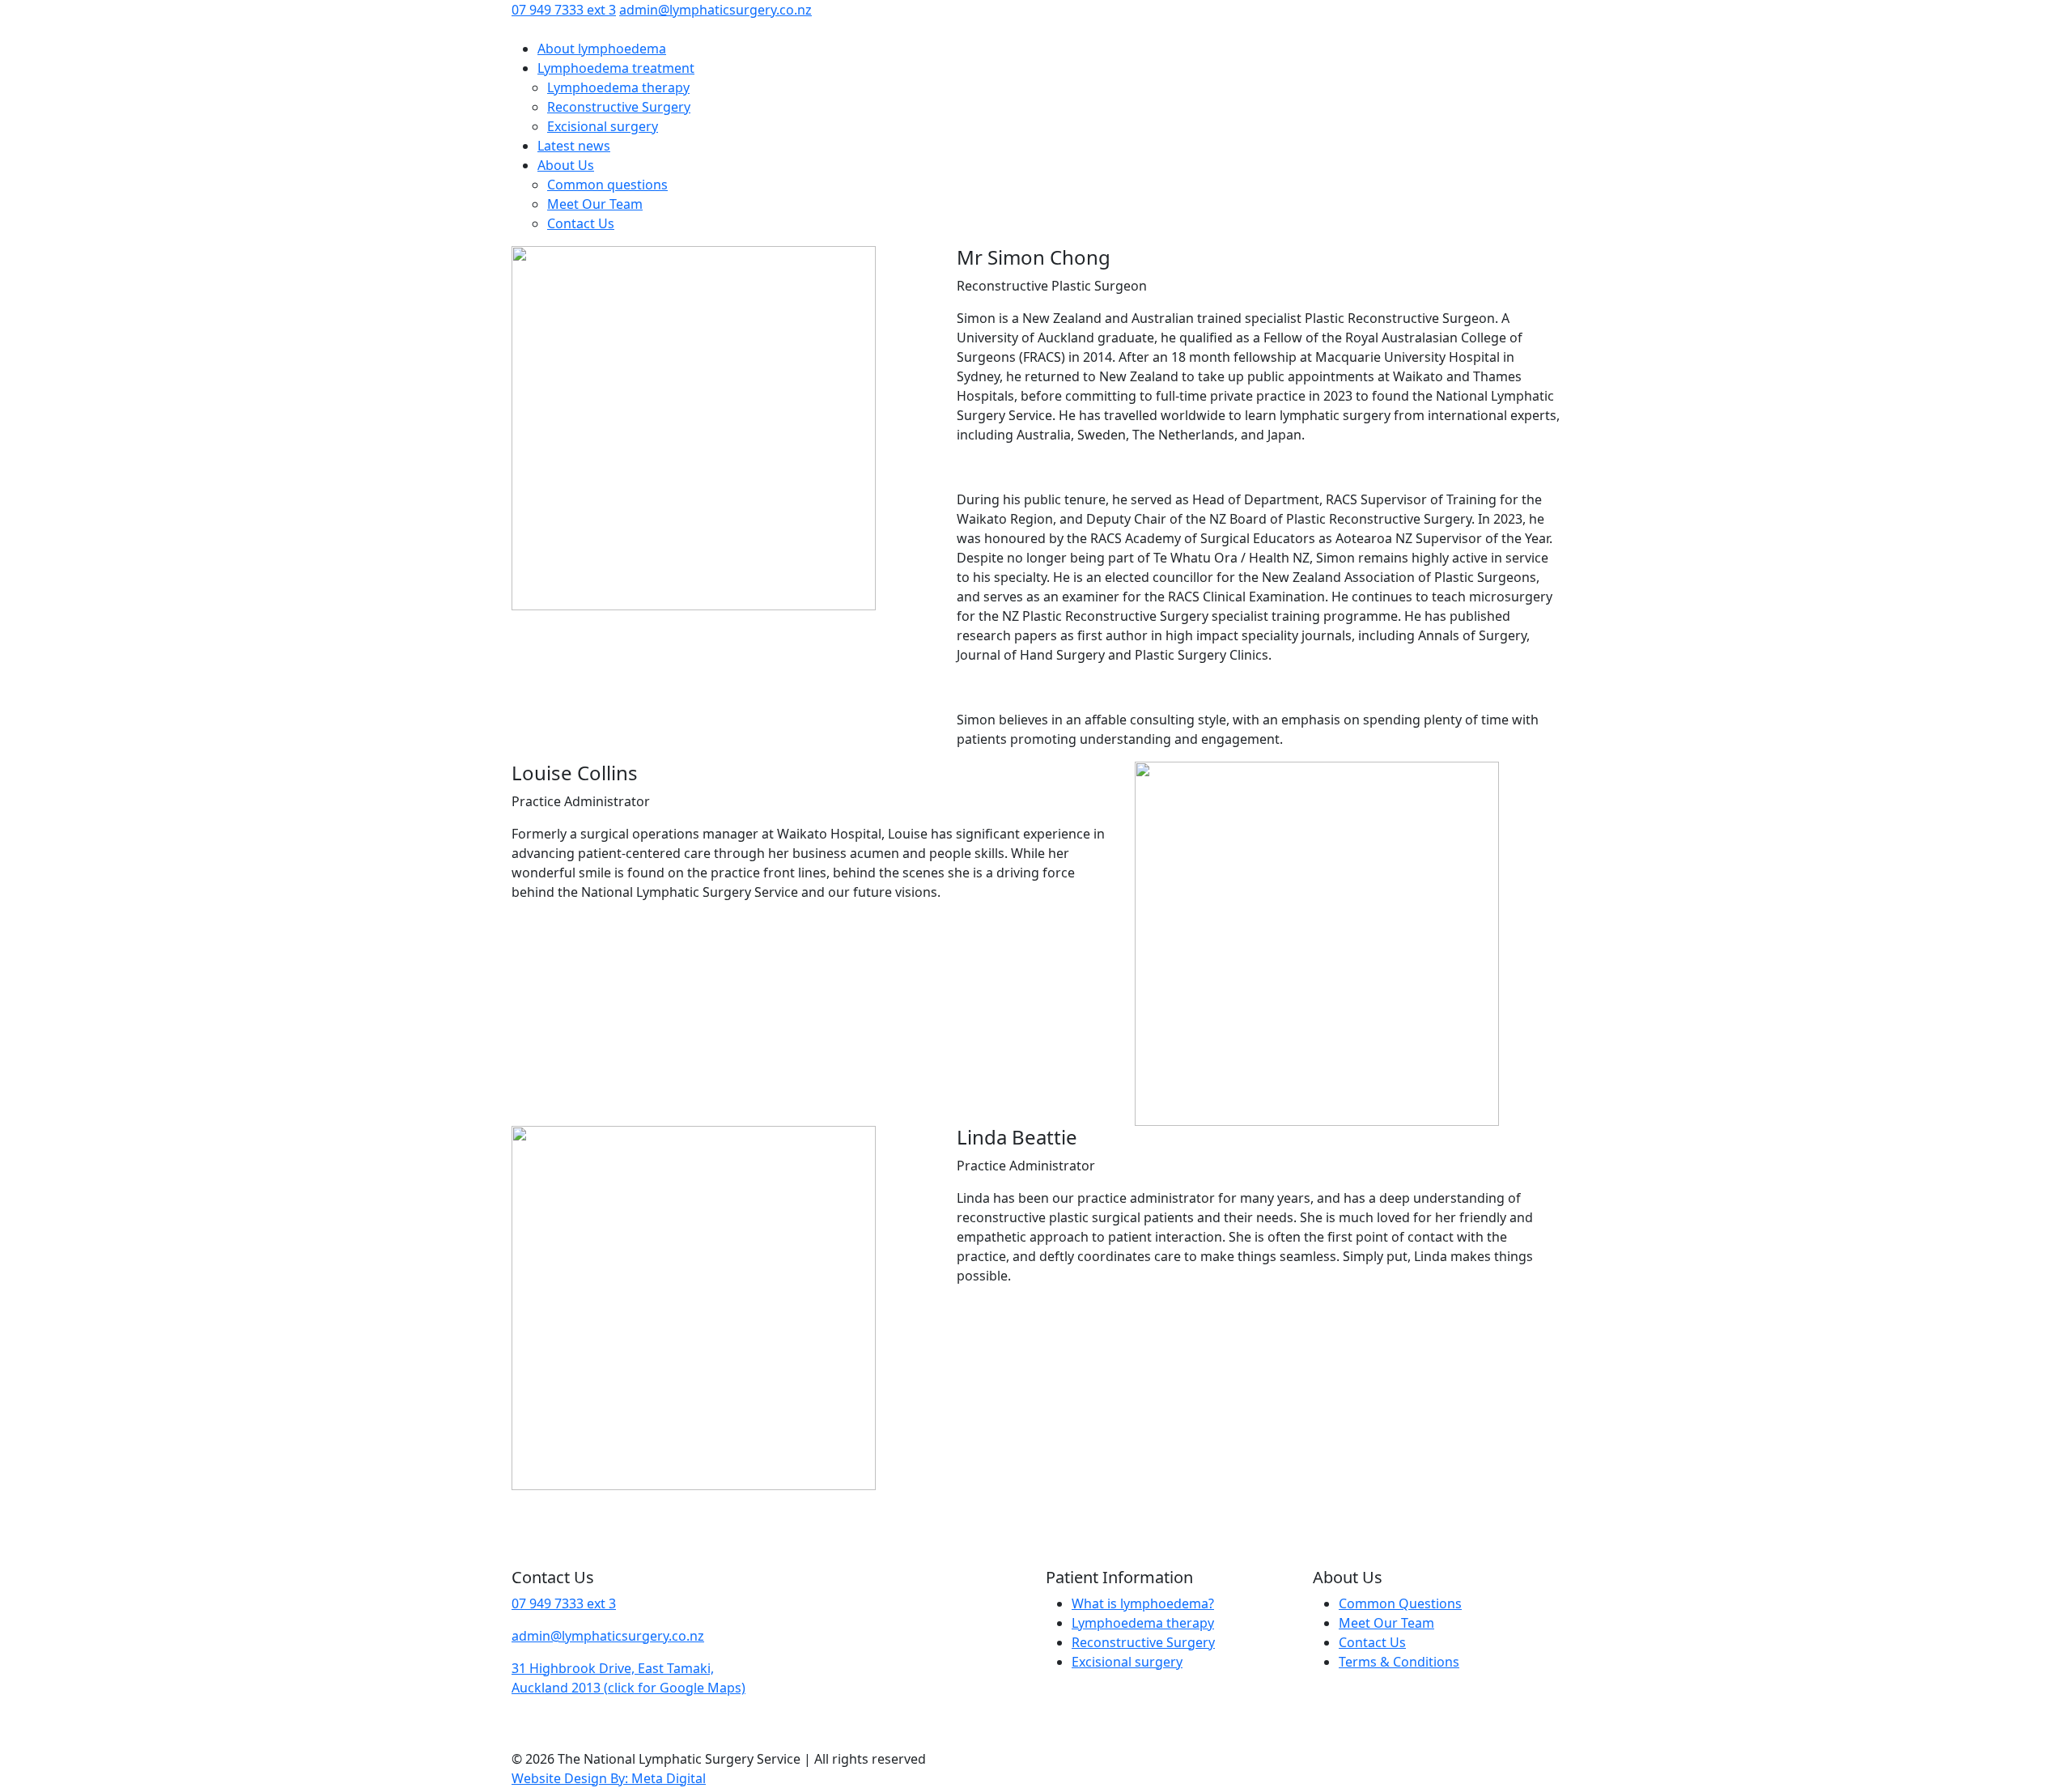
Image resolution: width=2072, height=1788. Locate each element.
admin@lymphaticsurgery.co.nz (715, 10)
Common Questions (1400, 1603)
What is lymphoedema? (1143, 1603)
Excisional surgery (603, 126)
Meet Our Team (595, 204)
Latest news (574, 146)
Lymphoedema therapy (618, 87)
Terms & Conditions (1399, 1662)
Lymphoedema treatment (616, 68)
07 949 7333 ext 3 (564, 10)
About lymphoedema (602, 49)
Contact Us (581, 223)
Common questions (607, 185)
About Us (566, 165)
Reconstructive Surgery (619, 107)
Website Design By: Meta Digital (609, 1778)
